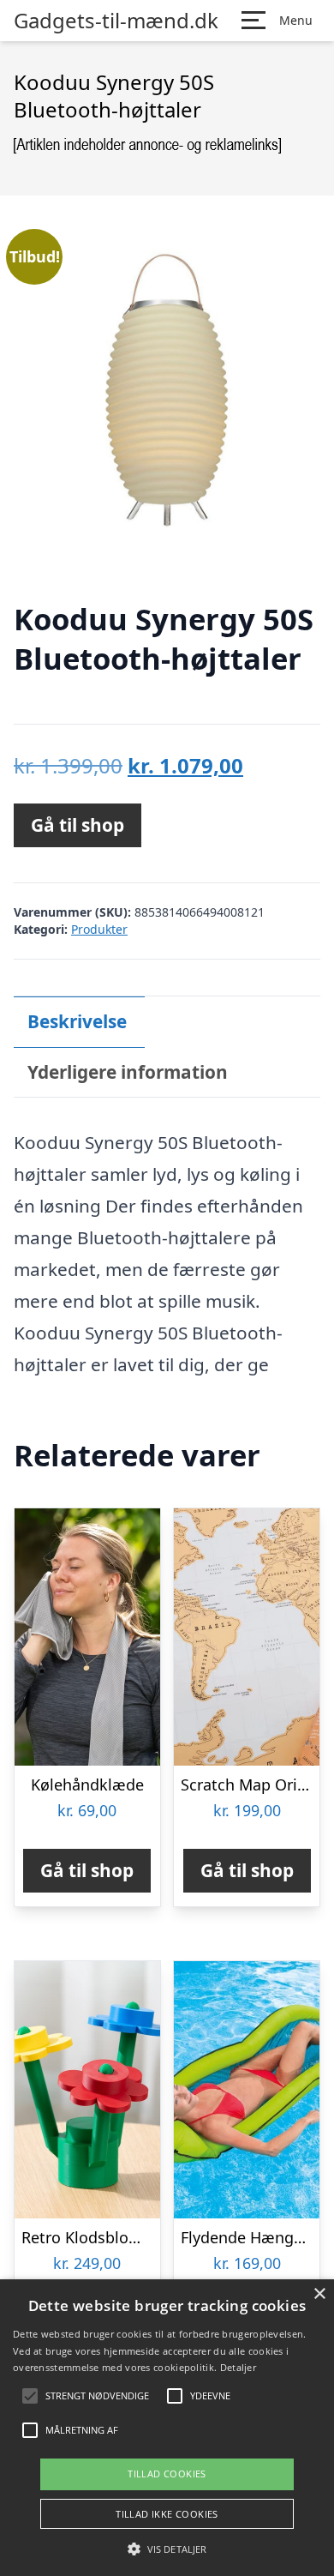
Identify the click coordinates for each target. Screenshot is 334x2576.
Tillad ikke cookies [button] (167, 2514)
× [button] (319, 2294)
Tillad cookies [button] (167, 2474)
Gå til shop (78, 825)
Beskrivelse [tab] (77, 1021)
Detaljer (238, 2367)
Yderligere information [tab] (128, 1072)
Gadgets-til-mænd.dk (116, 21)
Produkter (99, 929)
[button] (167, 2549)
